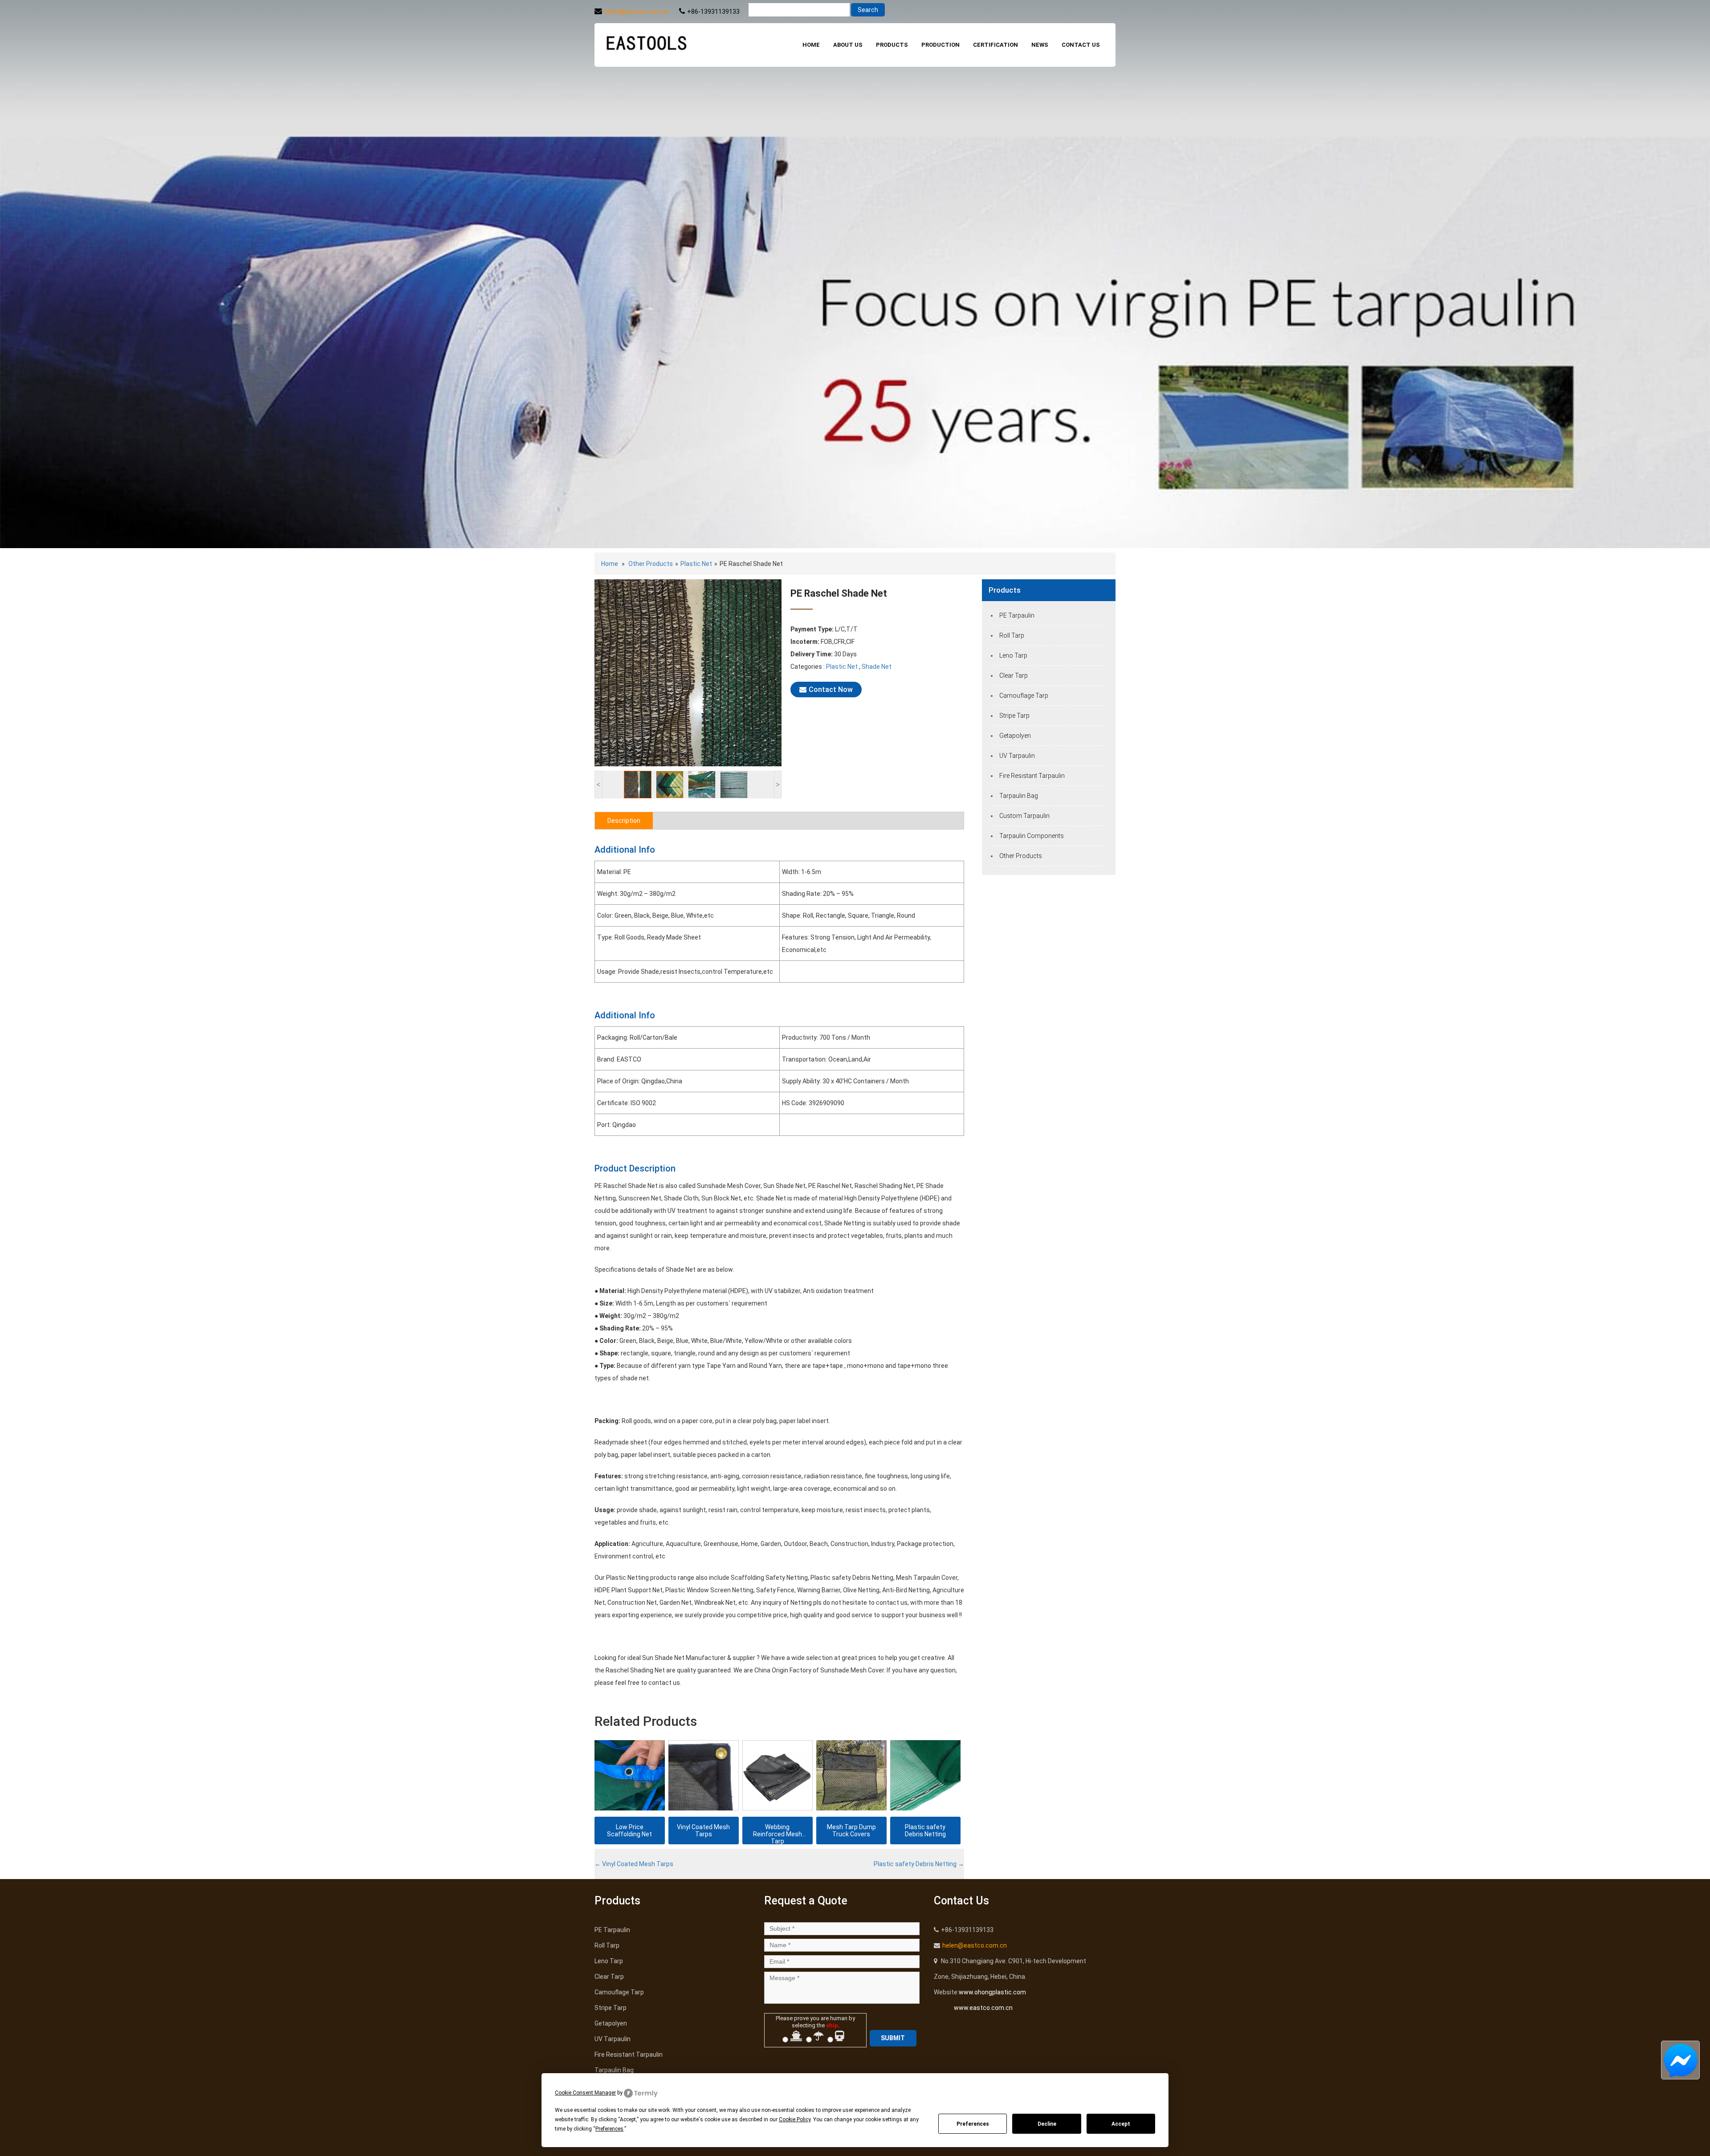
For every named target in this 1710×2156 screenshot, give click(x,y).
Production (940, 45)
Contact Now (831, 690)
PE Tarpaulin (1017, 615)
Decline (1047, 2124)
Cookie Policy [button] (795, 2119)
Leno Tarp (1013, 655)
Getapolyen (1015, 736)
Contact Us (1081, 45)
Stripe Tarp (1014, 716)
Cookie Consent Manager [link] (585, 2093)
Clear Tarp (1014, 675)
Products (892, 45)
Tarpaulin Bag (1019, 796)
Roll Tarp (1012, 635)
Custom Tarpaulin (1024, 816)
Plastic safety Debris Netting (919, 1864)
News (1040, 45)
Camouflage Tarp (1024, 696)
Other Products (651, 564)
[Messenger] (1680, 2060)
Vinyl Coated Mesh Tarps (634, 1864)
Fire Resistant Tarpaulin (1032, 776)
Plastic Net (696, 564)
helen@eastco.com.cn (637, 12)
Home (811, 45)
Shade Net (877, 667)
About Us (848, 45)
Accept (1121, 2124)
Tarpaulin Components (1032, 836)
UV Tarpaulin (1017, 756)
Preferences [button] (609, 2129)
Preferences (973, 2124)
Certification (995, 45)
